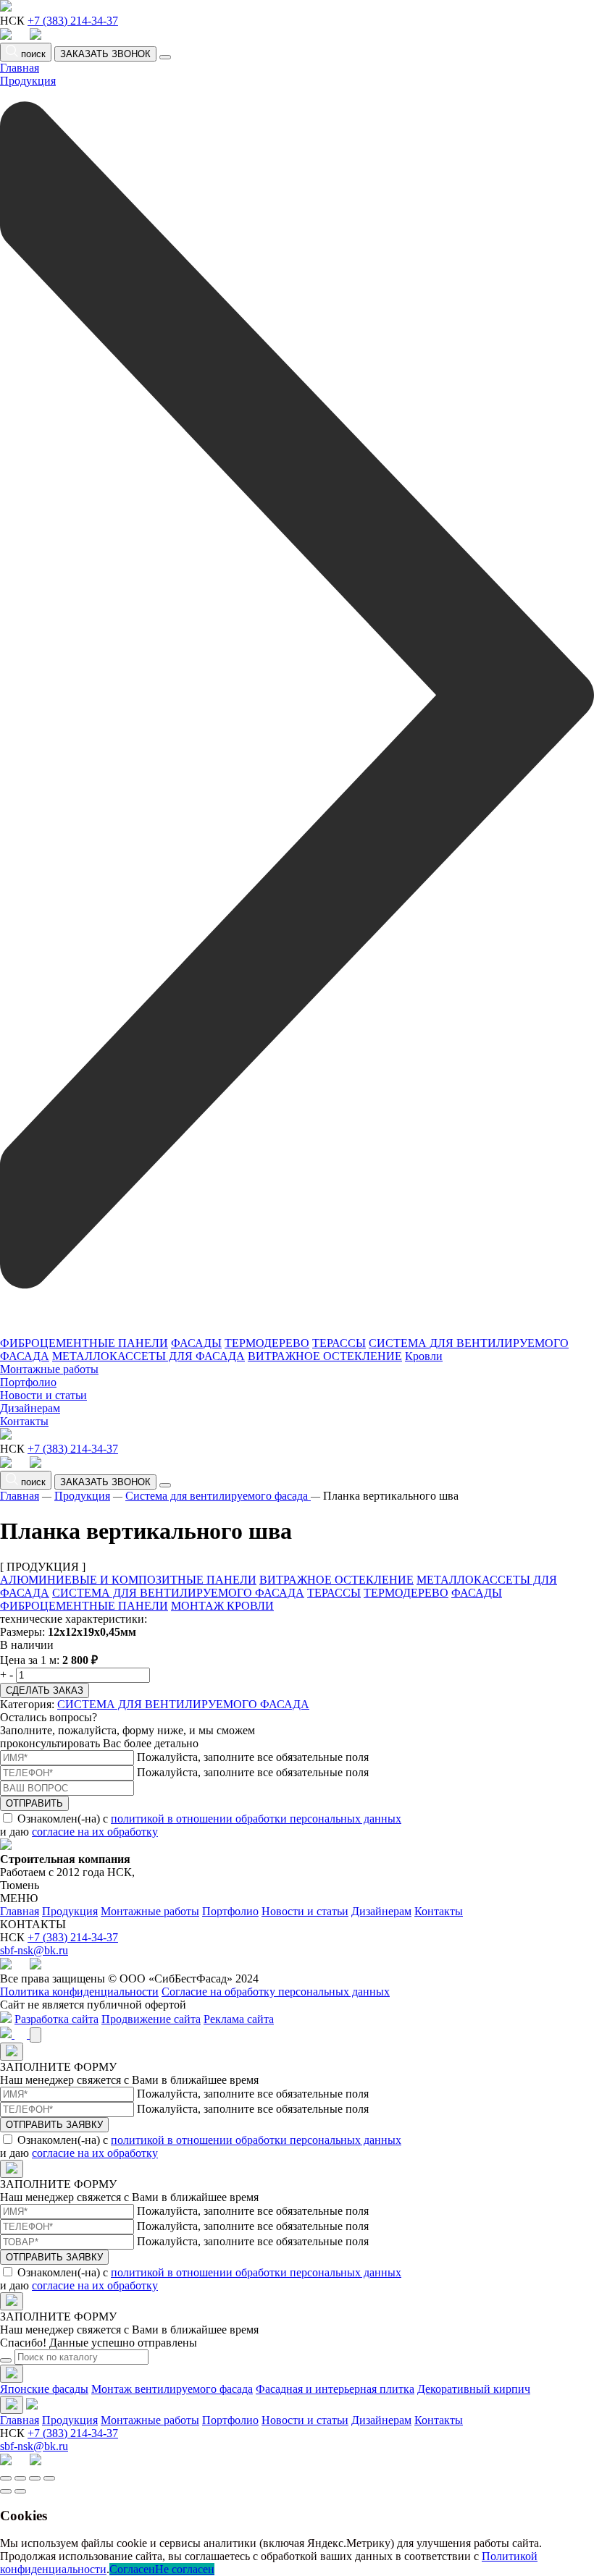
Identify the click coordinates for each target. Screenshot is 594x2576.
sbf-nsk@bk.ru (34, 1950)
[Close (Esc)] (6, 2478)
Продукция (82, 1496)
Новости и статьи (43, 1395)
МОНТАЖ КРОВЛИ (222, 1606)
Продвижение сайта (151, 2019)
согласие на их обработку (95, 1832)
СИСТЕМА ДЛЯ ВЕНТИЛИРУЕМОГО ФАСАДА (178, 1593)
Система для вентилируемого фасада (218, 1496)
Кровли (424, 1356)
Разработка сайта (57, 2019)
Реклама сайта (239, 2019)
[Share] (20, 2478)
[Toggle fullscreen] (35, 2478)
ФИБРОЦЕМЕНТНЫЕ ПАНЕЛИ (84, 1343)
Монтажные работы (49, 1369)
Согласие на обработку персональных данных (276, 1992)
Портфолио (28, 1382)
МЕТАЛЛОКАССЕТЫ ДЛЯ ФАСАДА (148, 1356)
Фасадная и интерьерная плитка (335, 2389)
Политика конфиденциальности (79, 1992)
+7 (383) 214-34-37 (73, 21)
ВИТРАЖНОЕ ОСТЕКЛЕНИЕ (325, 1356)
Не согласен (185, 2569)
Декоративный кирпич (474, 2389)
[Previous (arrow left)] (6, 2491)
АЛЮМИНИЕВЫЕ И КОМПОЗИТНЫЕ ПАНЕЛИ (128, 1580)
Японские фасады (44, 2389)
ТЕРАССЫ (339, 1343)
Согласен (132, 2569)
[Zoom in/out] (49, 2478)
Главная (20, 68)
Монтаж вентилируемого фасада (172, 2389)
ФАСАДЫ (196, 1343)
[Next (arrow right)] (20, 2491)
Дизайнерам (30, 1408)
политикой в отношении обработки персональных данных (256, 1819)
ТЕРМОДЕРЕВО (267, 1343)
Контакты (24, 1421)
